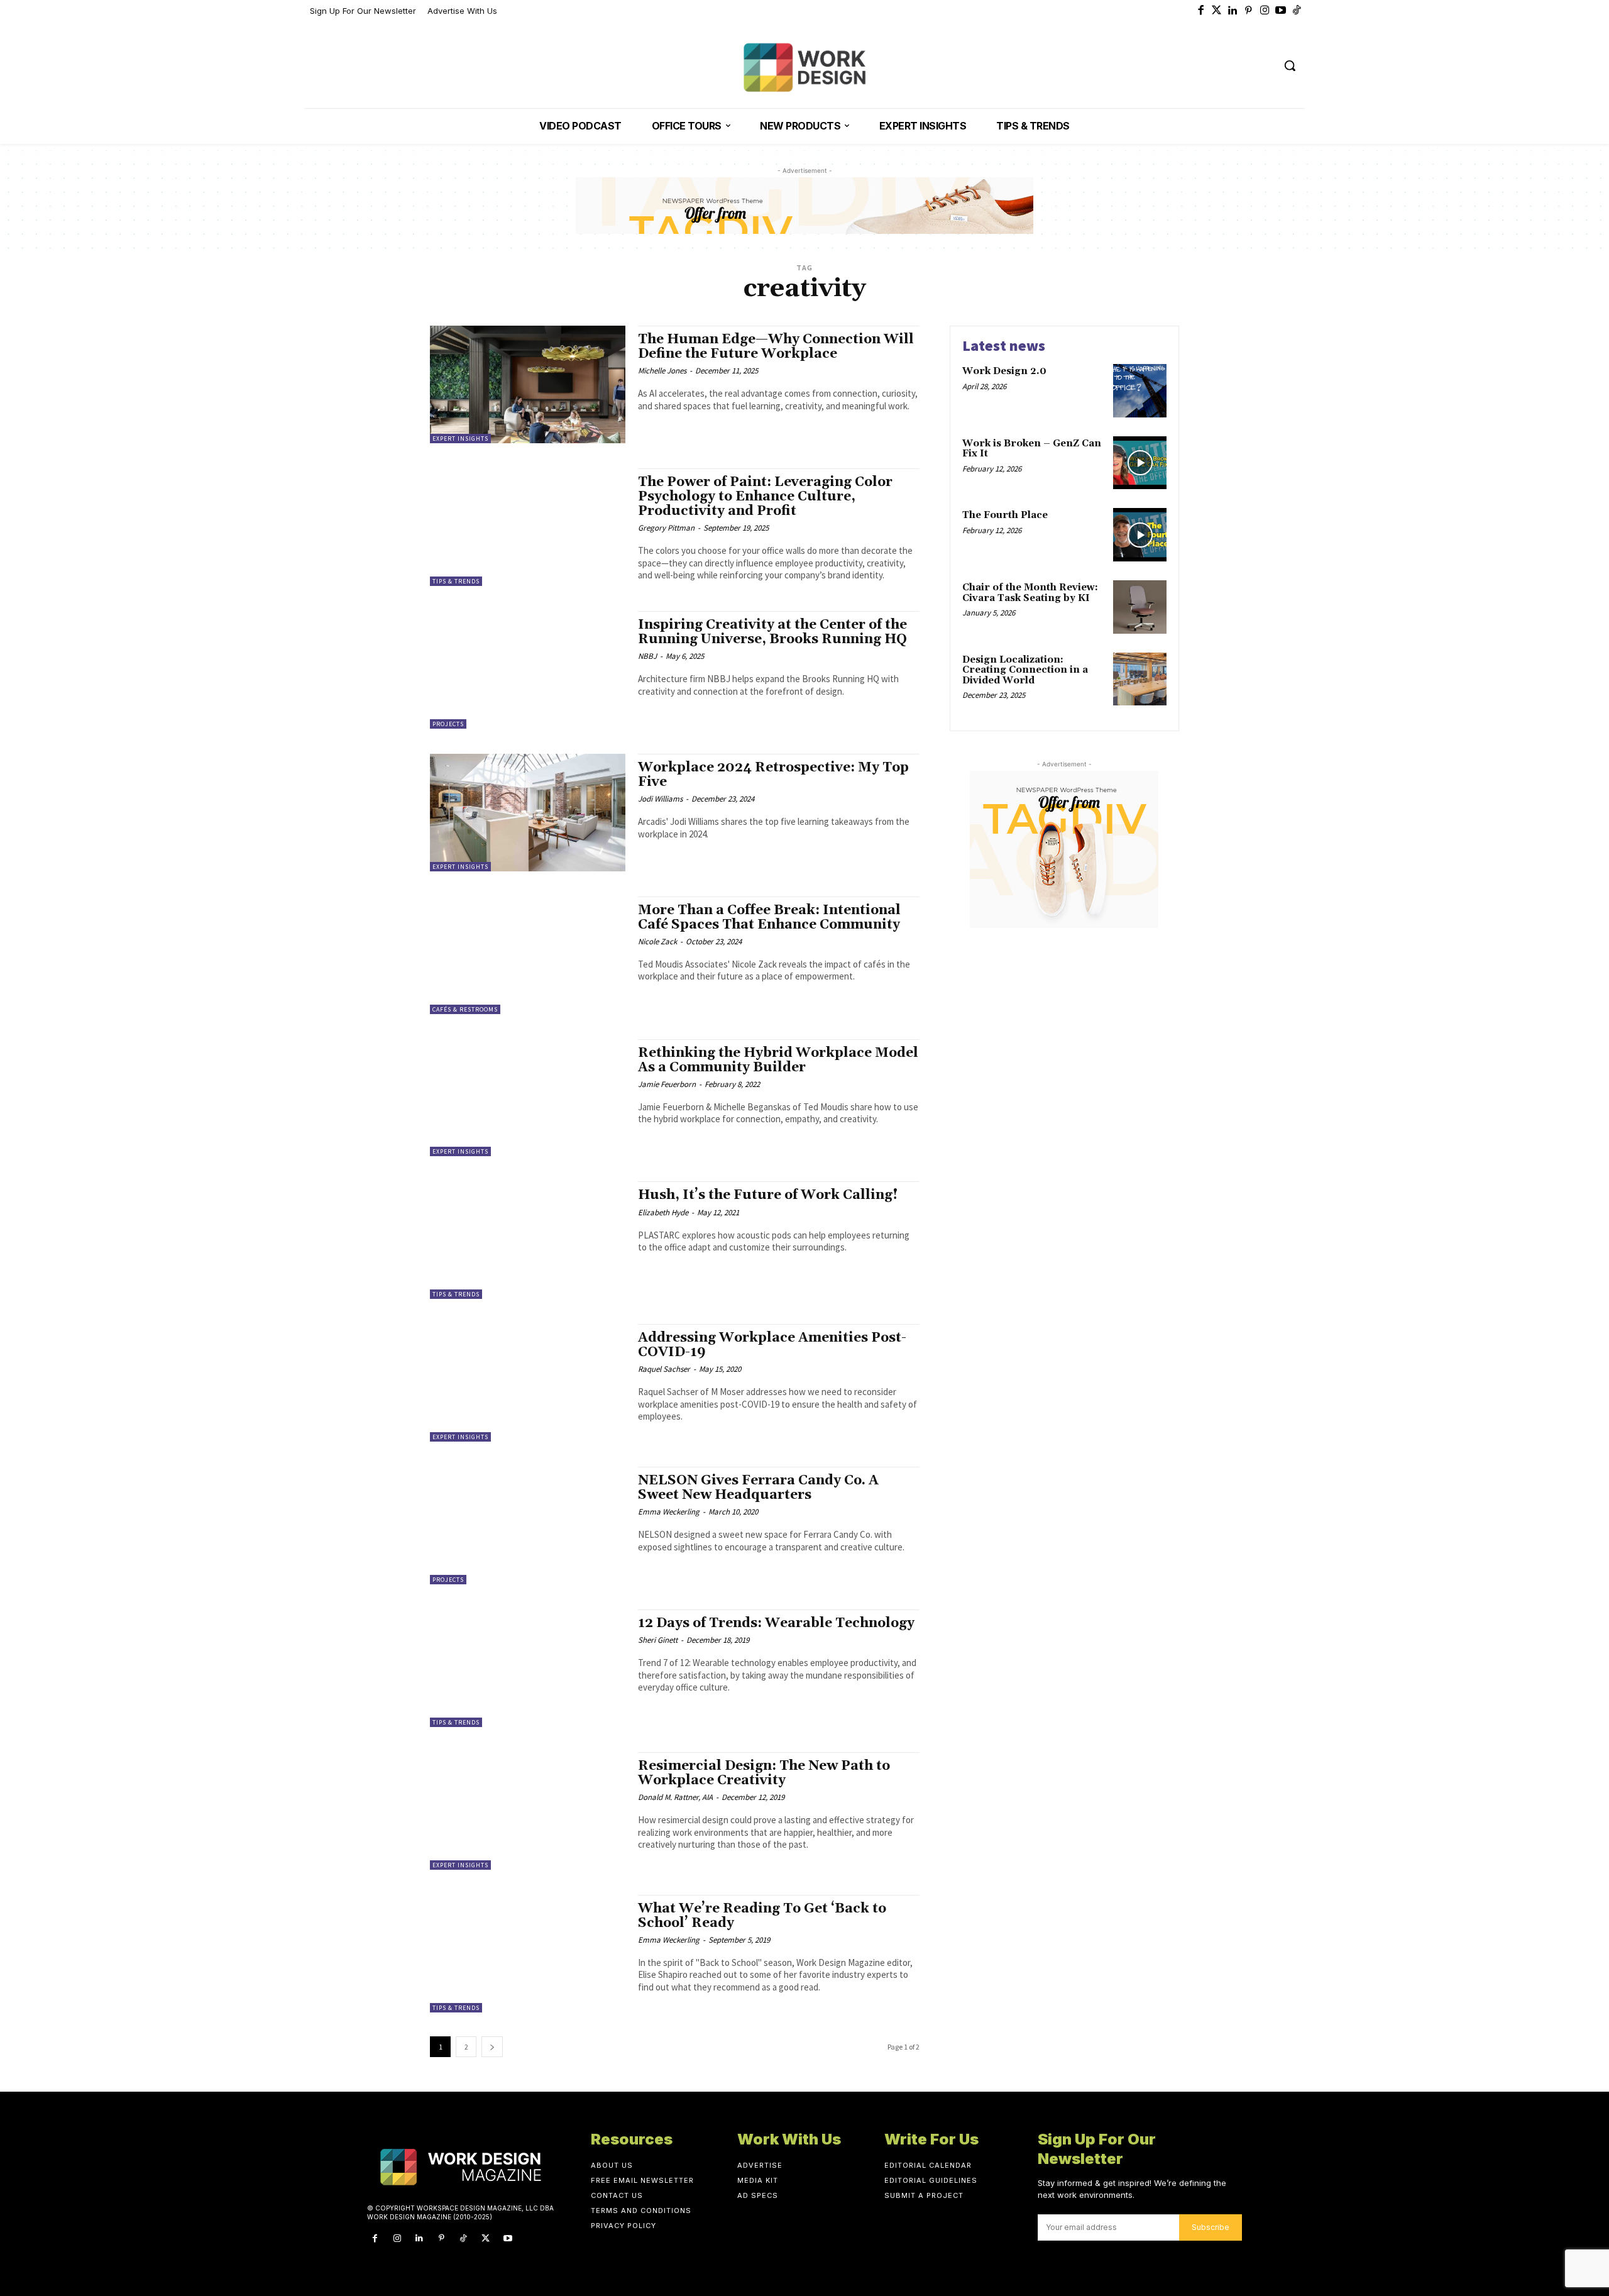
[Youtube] (1281, 11)
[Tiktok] (1297, 11)
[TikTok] (464, 2238)
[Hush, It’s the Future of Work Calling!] (528, 1240)
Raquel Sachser (664, 1369)
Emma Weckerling (669, 1512)
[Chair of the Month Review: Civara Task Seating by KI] (1140, 607)
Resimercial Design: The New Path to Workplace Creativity (764, 1773)
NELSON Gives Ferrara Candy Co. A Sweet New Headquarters (758, 1488)
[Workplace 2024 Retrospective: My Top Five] (528, 813)
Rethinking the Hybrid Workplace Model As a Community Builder (778, 1060)
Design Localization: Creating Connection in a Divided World (1025, 670)
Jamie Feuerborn (667, 1084)
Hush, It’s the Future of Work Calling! (768, 1195)
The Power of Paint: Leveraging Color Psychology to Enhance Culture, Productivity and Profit (765, 497)
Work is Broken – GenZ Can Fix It (1032, 449)
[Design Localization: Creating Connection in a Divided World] (1140, 679)
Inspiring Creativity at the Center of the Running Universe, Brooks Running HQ (772, 632)
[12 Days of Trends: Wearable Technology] (528, 1668)
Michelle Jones (662, 371)
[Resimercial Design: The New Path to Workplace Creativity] (528, 1811)
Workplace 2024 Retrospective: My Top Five (773, 775)
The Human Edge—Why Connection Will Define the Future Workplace (776, 347)
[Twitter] (1217, 11)
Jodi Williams (660, 799)
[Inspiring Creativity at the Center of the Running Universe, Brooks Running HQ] (528, 670)
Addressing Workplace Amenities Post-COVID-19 (772, 1345)
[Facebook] (1201, 11)
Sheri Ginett (658, 1640)
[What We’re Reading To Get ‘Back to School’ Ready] (528, 1954)
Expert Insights (460, 439)
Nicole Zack (657, 941)
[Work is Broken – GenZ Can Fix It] (1140, 463)
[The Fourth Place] (1140, 535)
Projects (448, 724)
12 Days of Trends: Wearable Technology (776, 1623)
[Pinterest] (1249, 11)
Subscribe (1211, 2227)
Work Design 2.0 (1004, 371)
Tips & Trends (456, 581)
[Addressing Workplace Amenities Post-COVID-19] (528, 1383)
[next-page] (492, 2047)
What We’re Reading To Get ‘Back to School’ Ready (762, 1916)
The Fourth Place (1005, 515)
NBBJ (647, 656)
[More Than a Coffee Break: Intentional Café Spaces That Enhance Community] (528, 955)
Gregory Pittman (666, 528)
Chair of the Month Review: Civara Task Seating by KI (1030, 593)
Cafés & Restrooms (465, 1009)
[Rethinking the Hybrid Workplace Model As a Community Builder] (528, 1098)
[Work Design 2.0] (1140, 391)
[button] (1290, 65)
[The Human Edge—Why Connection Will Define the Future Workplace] (528, 384)
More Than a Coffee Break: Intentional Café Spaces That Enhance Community (769, 918)
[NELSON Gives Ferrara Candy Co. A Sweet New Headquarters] (528, 1526)
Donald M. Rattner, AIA (675, 1797)
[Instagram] (1265, 11)
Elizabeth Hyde (663, 1212)
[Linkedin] (1233, 11)
